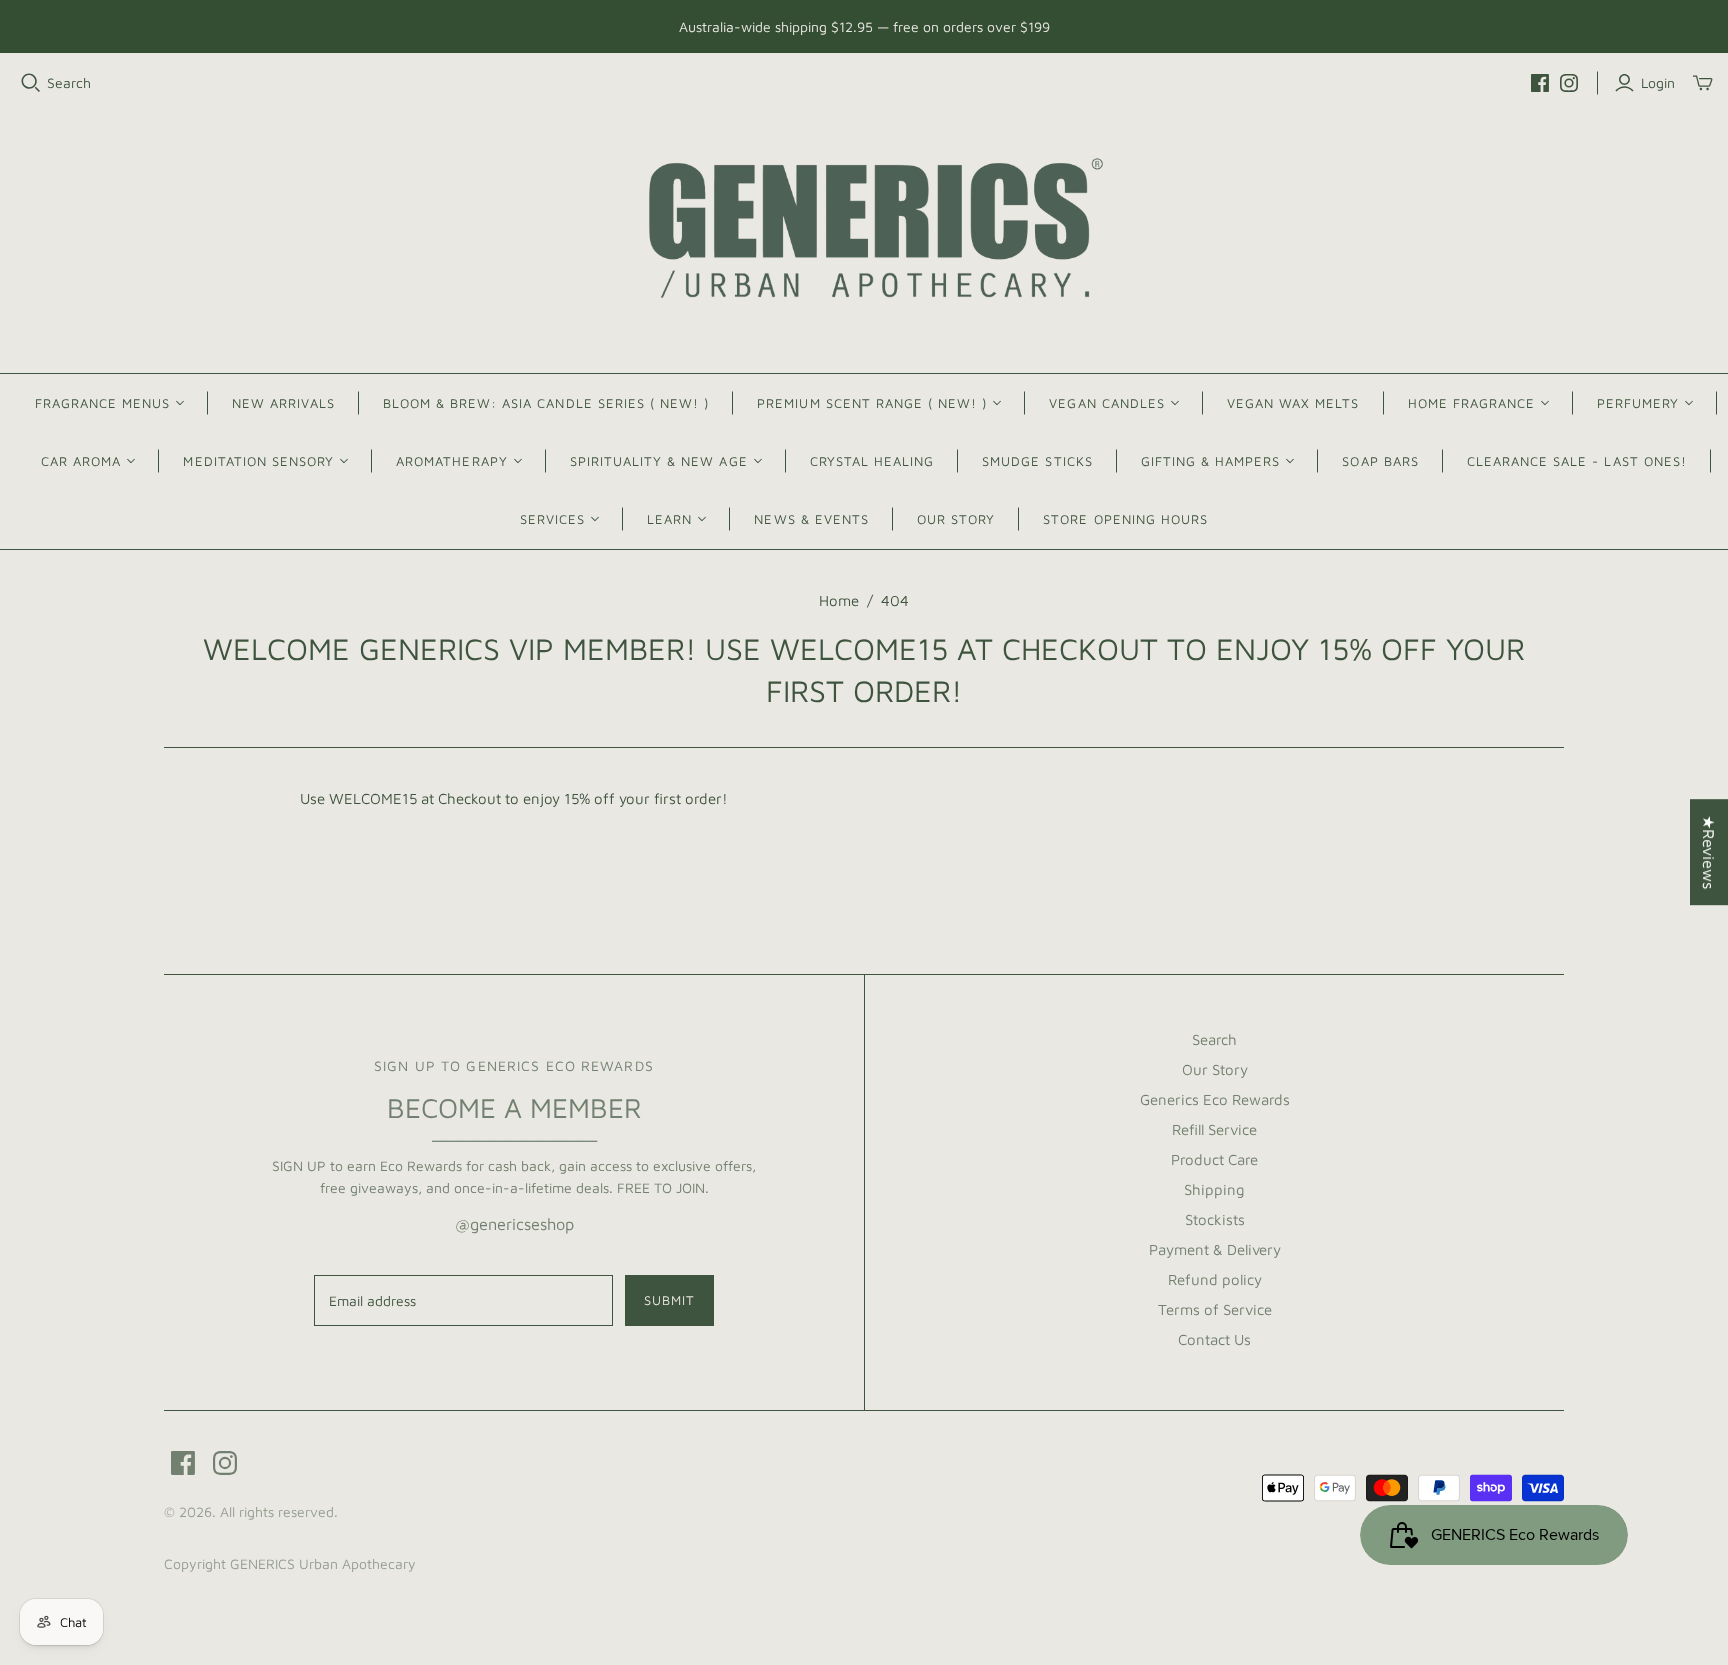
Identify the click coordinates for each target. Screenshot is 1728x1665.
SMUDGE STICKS (1037, 461)
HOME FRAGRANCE (1472, 403)
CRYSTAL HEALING (872, 461)
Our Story (1215, 1069)
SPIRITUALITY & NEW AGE (659, 461)
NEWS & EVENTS (811, 519)
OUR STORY (956, 519)
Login (1658, 82)
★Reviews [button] (1709, 852)
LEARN (669, 519)
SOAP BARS (1380, 461)
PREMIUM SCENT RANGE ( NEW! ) (872, 403)
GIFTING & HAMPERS (1211, 461)
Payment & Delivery (1215, 1249)
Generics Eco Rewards (1215, 1099)
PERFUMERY (1638, 403)
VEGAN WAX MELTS (1293, 403)
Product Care (1214, 1159)
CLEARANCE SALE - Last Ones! (1577, 461)
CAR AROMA (81, 461)
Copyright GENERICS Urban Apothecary (290, 1563)
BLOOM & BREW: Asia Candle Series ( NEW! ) (546, 403)
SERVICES (552, 519)
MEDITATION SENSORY (258, 461)
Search (69, 82)
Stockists (1215, 1219)
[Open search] (31, 83)
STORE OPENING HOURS (1125, 519)
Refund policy (1215, 1279)
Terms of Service (1215, 1309)
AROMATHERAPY (451, 461)
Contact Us (1214, 1339)
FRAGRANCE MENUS (103, 403)
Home (839, 600)
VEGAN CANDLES (1107, 403)
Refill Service (1214, 1129)
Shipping (1214, 1189)
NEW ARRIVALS (283, 403)
